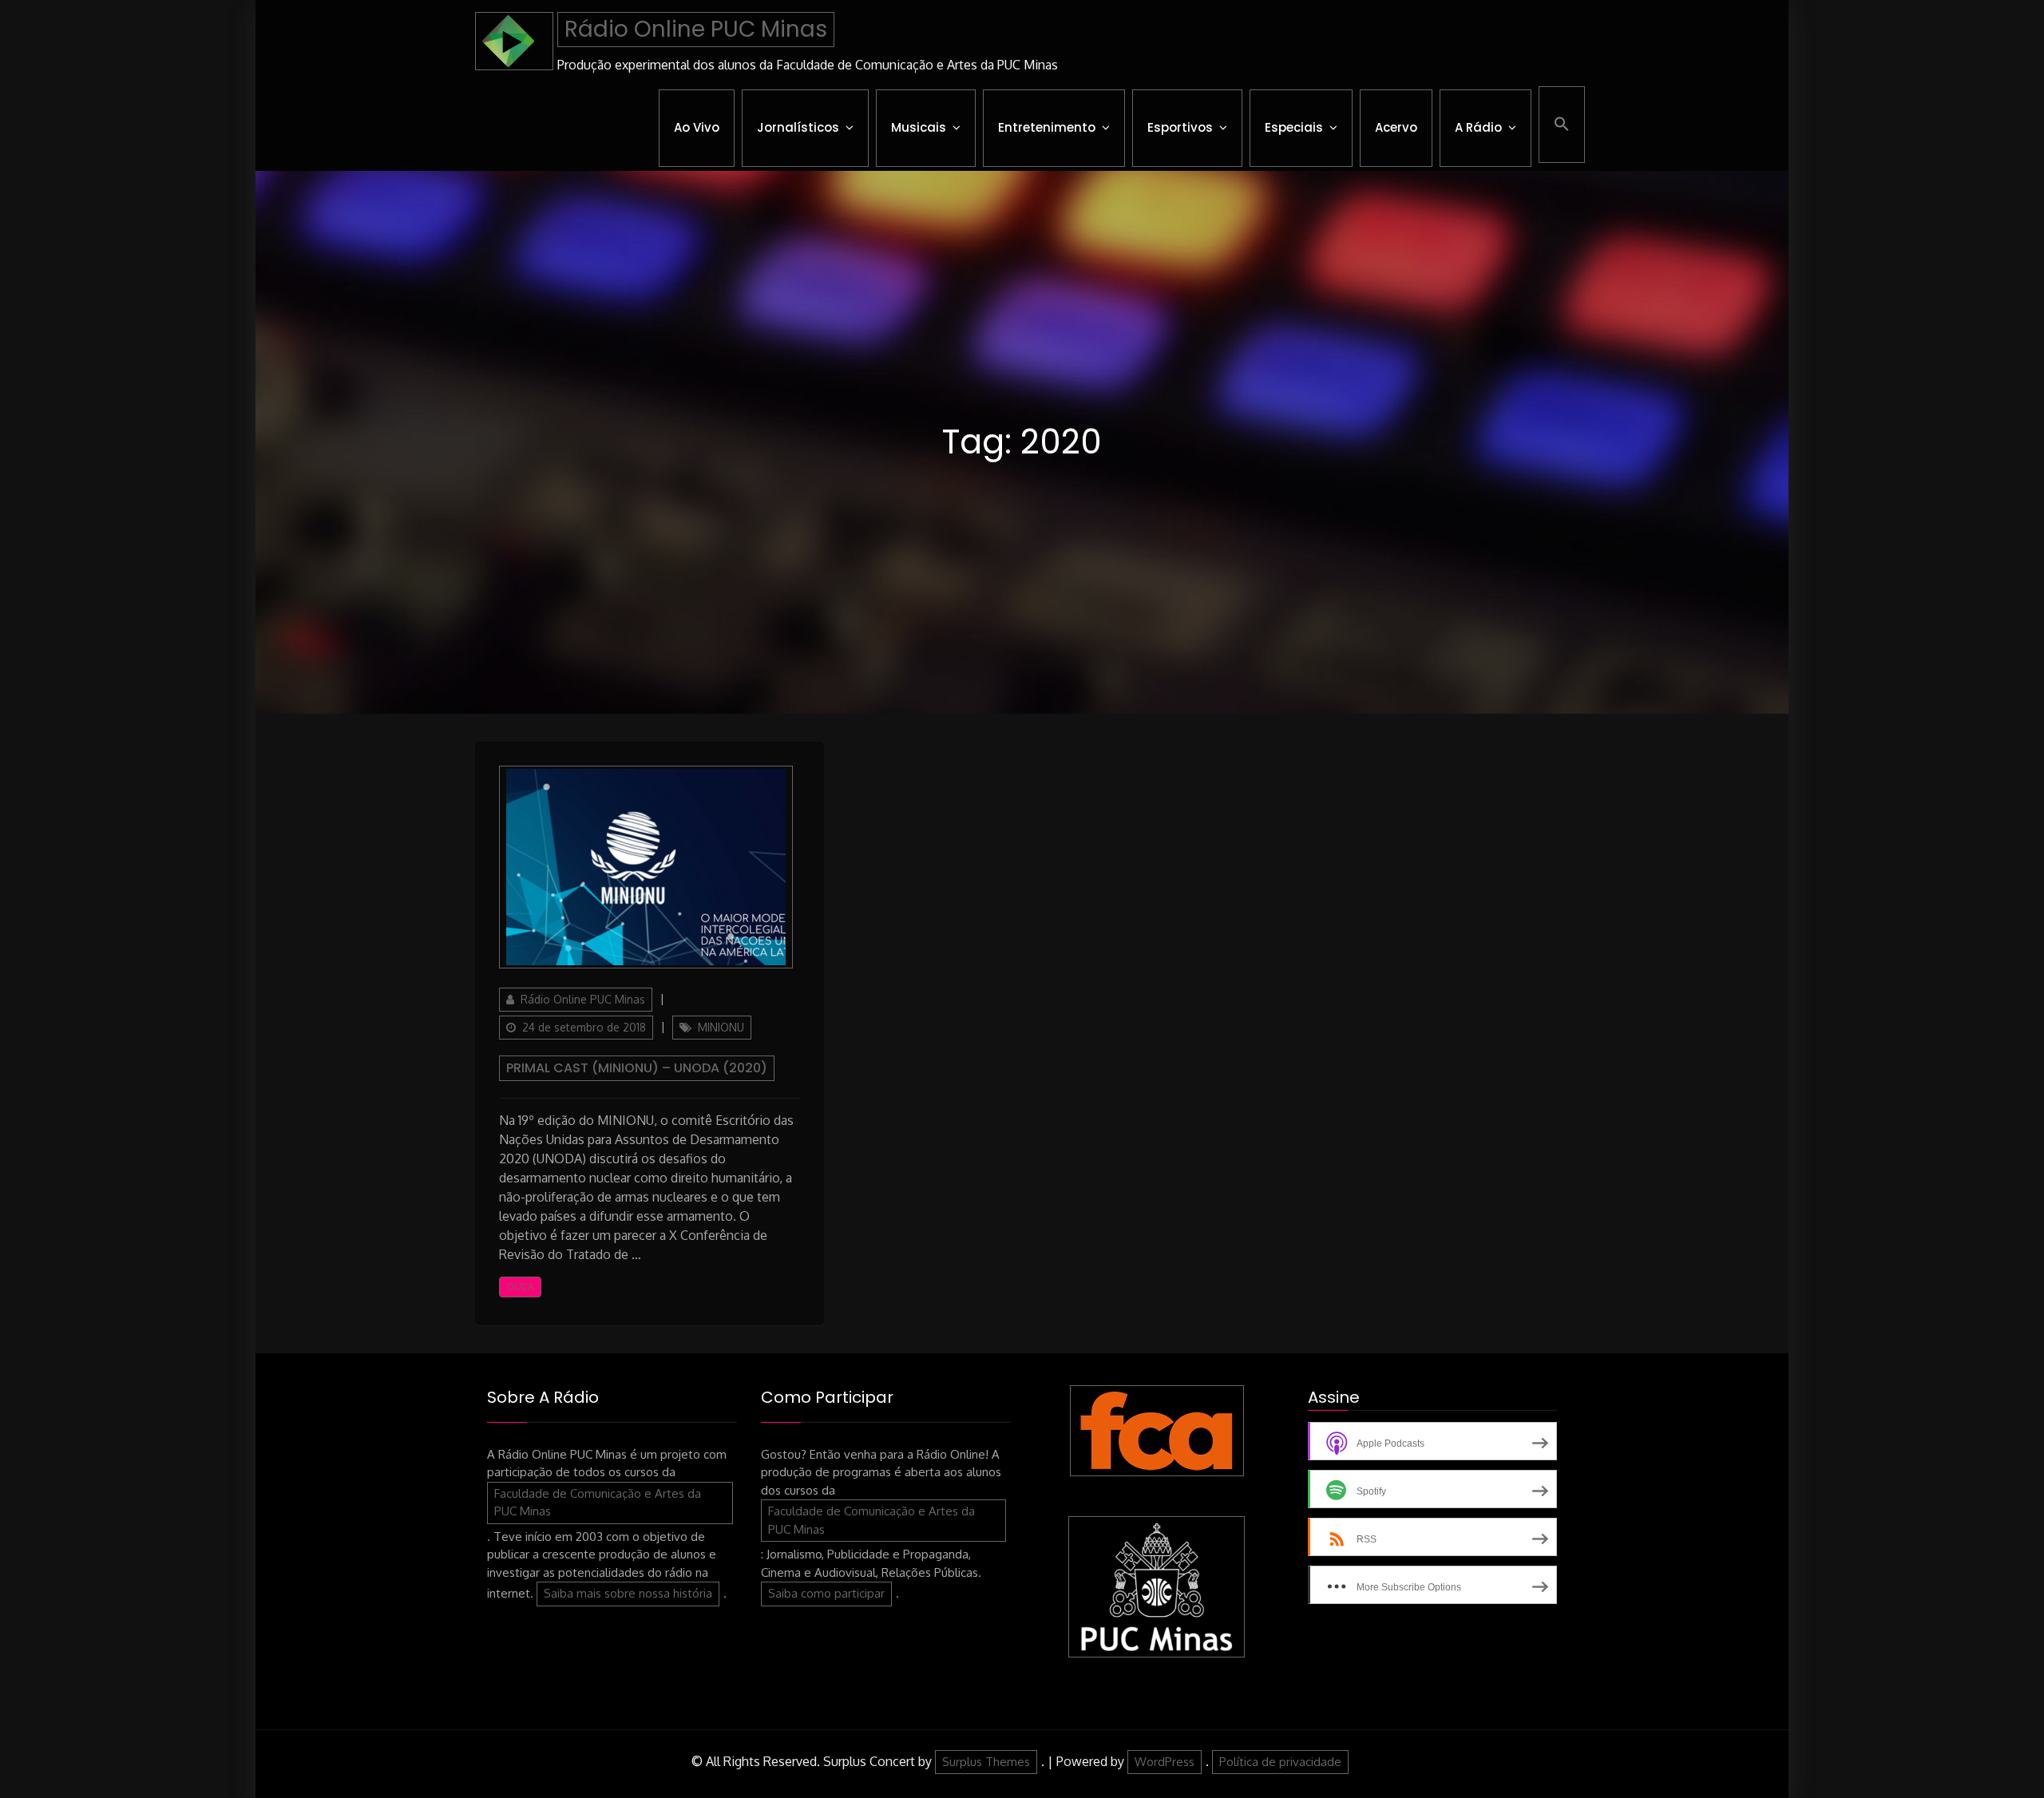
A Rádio (1478, 127)
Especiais (1294, 127)
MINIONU (721, 1027)
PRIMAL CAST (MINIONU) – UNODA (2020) (637, 1068)
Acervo (1396, 127)
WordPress (1165, 1762)
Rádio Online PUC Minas (696, 29)
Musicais (919, 127)
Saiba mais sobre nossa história (628, 1593)
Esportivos (1180, 127)
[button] (1562, 125)
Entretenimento (1047, 127)
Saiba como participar (826, 1593)
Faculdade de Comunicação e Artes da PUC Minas (598, 1503)
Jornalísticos (798, 127)
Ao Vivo (697, 127)
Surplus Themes (986, 1762)
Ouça (520, 1287)
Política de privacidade (1280, 1762)
